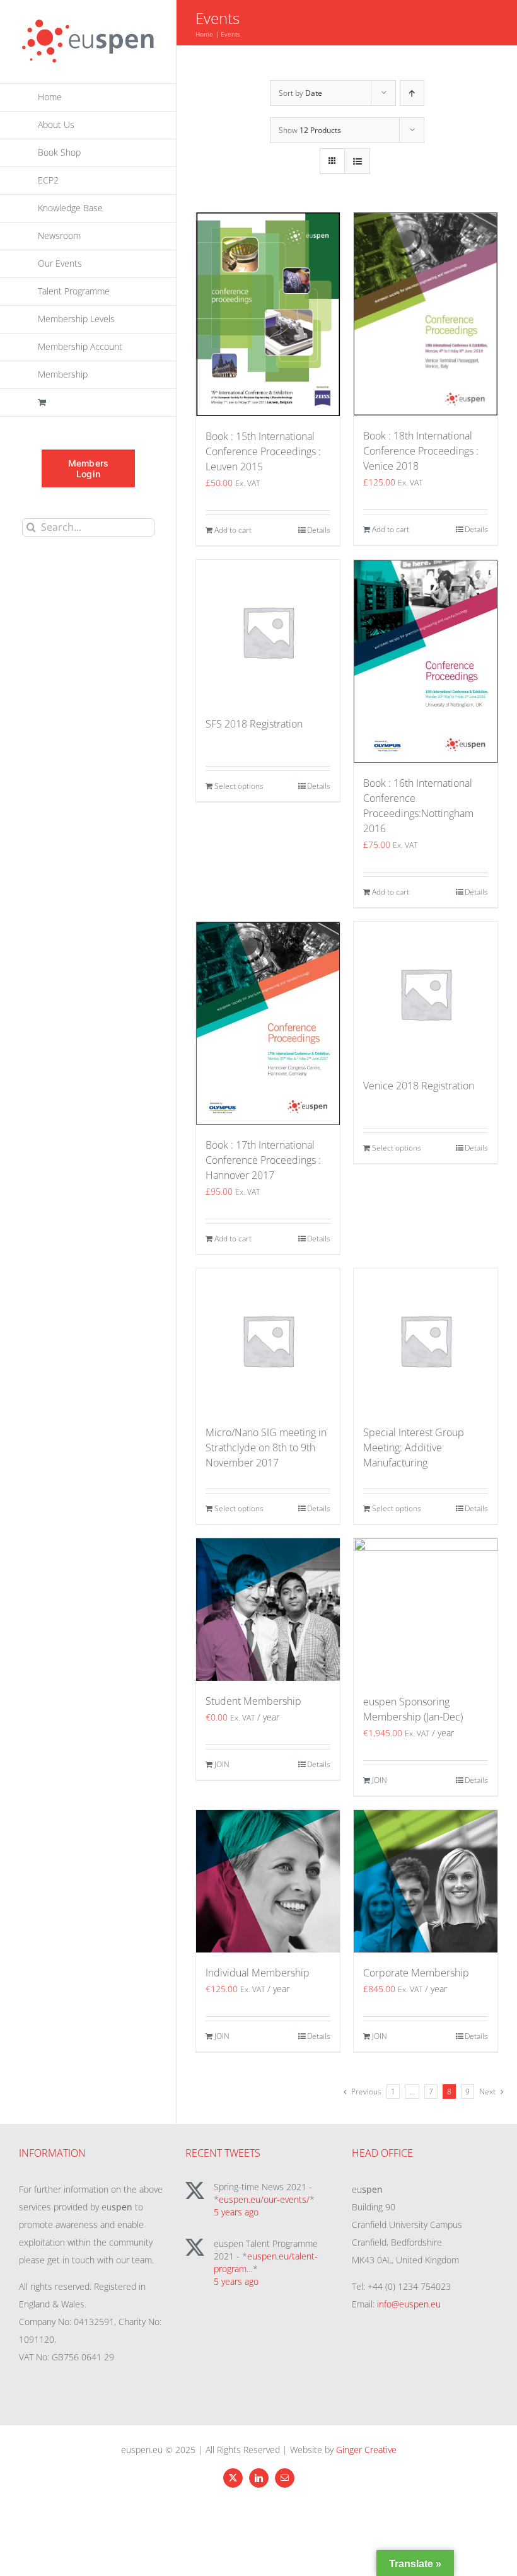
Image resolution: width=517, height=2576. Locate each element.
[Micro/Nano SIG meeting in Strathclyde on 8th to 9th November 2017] (268, 1340)
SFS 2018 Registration (254, 724)
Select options (239, 786)
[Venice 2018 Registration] (426, 994)
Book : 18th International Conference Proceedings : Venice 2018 (421, 451)
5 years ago (236, 2212)
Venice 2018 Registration (419, 1086)
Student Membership (253, 1701)
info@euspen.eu (409, 2304)
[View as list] (357, 161)
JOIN (222, 1764)
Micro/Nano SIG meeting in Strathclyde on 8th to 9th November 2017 (266, 1448)
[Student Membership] (268, 1610)
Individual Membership (258, 1973)
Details (319, 530)
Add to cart (233, 530)
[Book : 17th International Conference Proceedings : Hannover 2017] (268, 1023)
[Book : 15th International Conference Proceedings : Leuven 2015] (268, 314)
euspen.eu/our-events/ (264, 2199)
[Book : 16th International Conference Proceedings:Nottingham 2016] (426, 661)
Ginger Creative (366, 2450)
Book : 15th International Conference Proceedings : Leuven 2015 (263, 451)
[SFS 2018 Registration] (268, 632)
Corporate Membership (416, 1973)
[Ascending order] (412, 93)
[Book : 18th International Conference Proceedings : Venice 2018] (426, 314)
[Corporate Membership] (426, 1882)
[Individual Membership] (268, 1882)
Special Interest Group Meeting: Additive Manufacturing (414, 1448)
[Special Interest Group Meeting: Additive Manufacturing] (426, 1340)
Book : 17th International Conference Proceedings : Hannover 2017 (263, 1160)
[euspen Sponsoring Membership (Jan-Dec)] (426, 1610)
